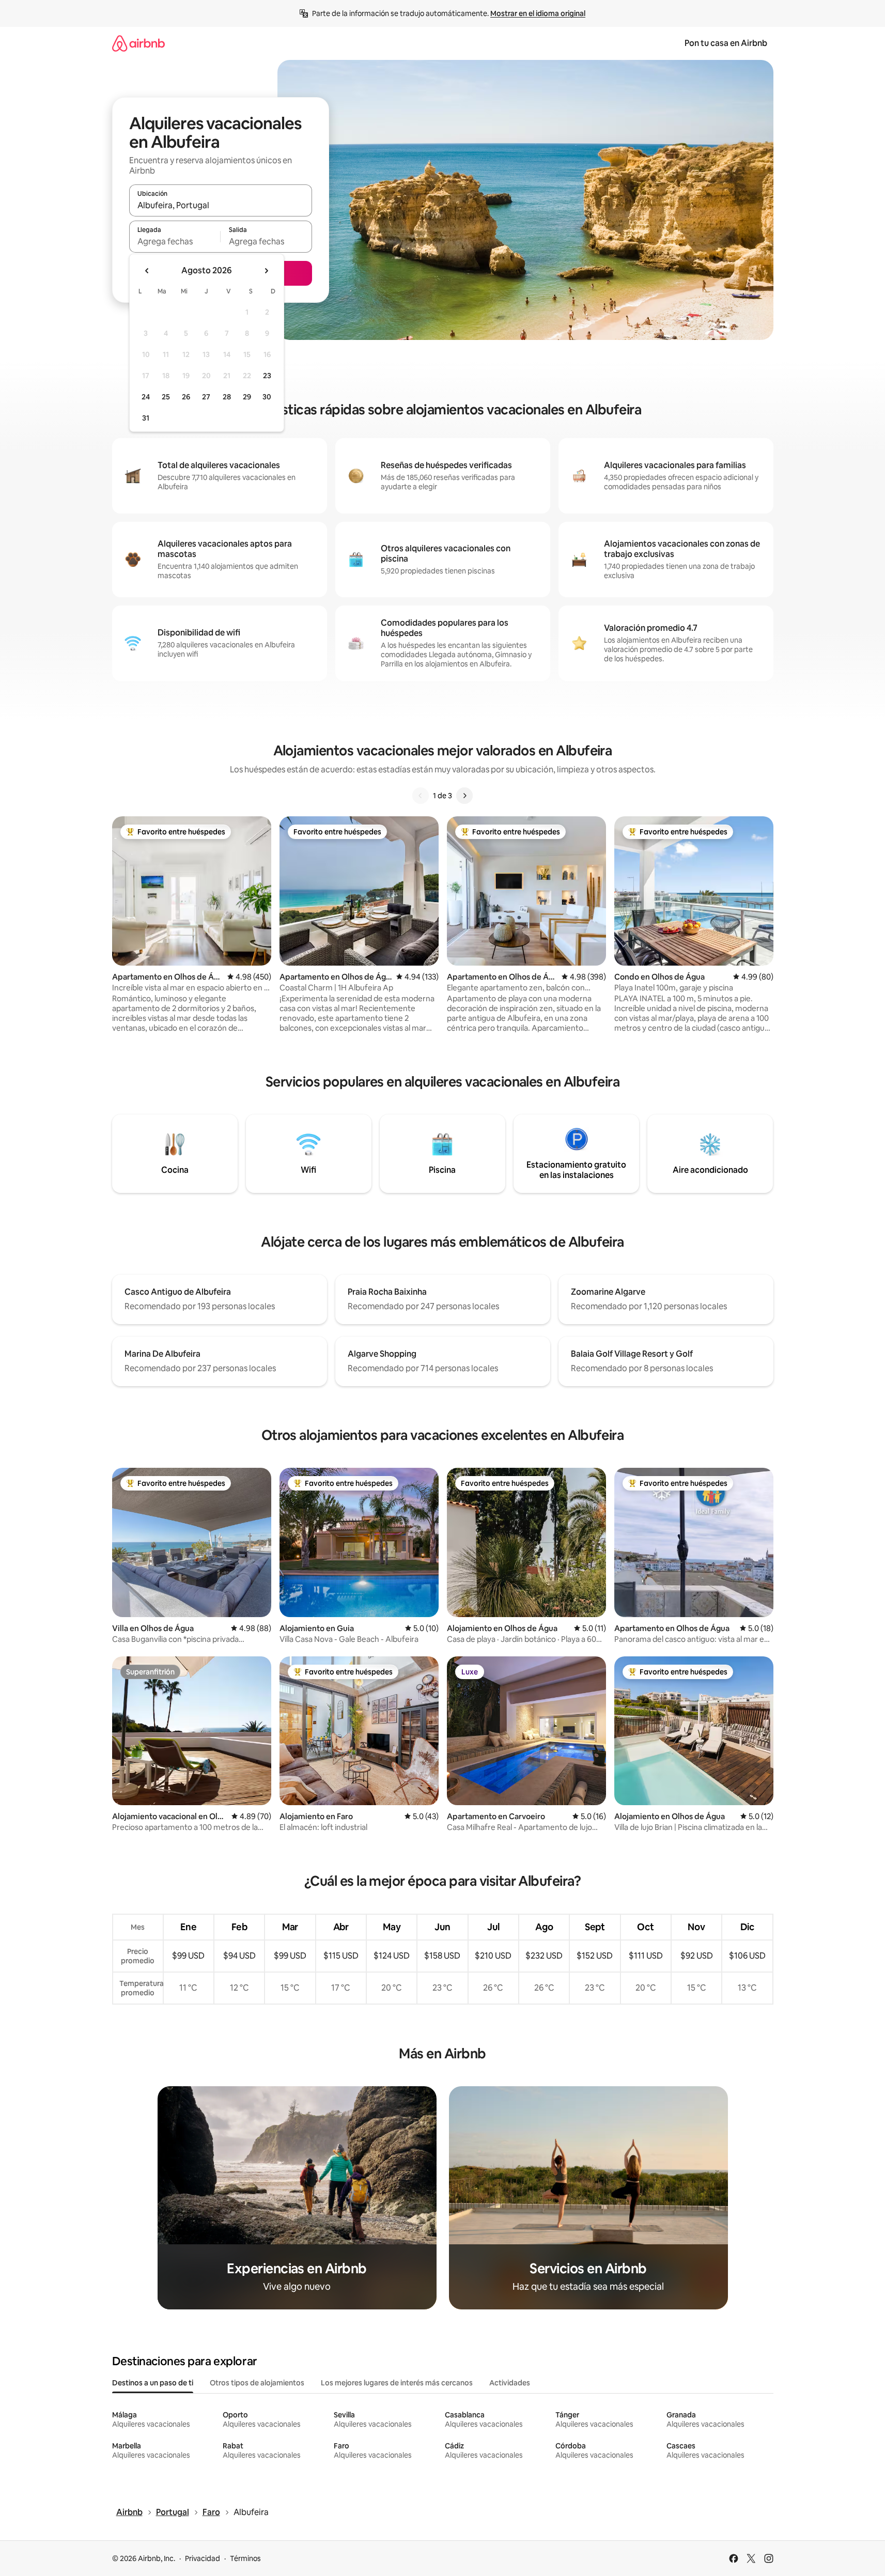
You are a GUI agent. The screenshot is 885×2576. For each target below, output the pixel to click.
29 (247, 397)
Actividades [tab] (510, 2383)
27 (206, 397)
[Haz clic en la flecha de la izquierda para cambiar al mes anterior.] (147, 271)
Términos (245, 2558)
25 (166, 397)
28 (227, 397)
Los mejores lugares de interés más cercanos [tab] (397, 2383)
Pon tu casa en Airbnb (726, 43)
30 (267, 397)
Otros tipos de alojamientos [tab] (257, 2383)
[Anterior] (421, 796)
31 (146, 418)
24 (146, 397)
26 (186, 397)
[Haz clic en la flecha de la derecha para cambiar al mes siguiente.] (266, 271)
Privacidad (203, 2558)
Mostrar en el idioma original (538, 13)
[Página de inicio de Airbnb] (138, 43)
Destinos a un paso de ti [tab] (153, 2383)
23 (267, 376)
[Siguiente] (464, 796)
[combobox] (221, 205)
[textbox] (175, 241)
